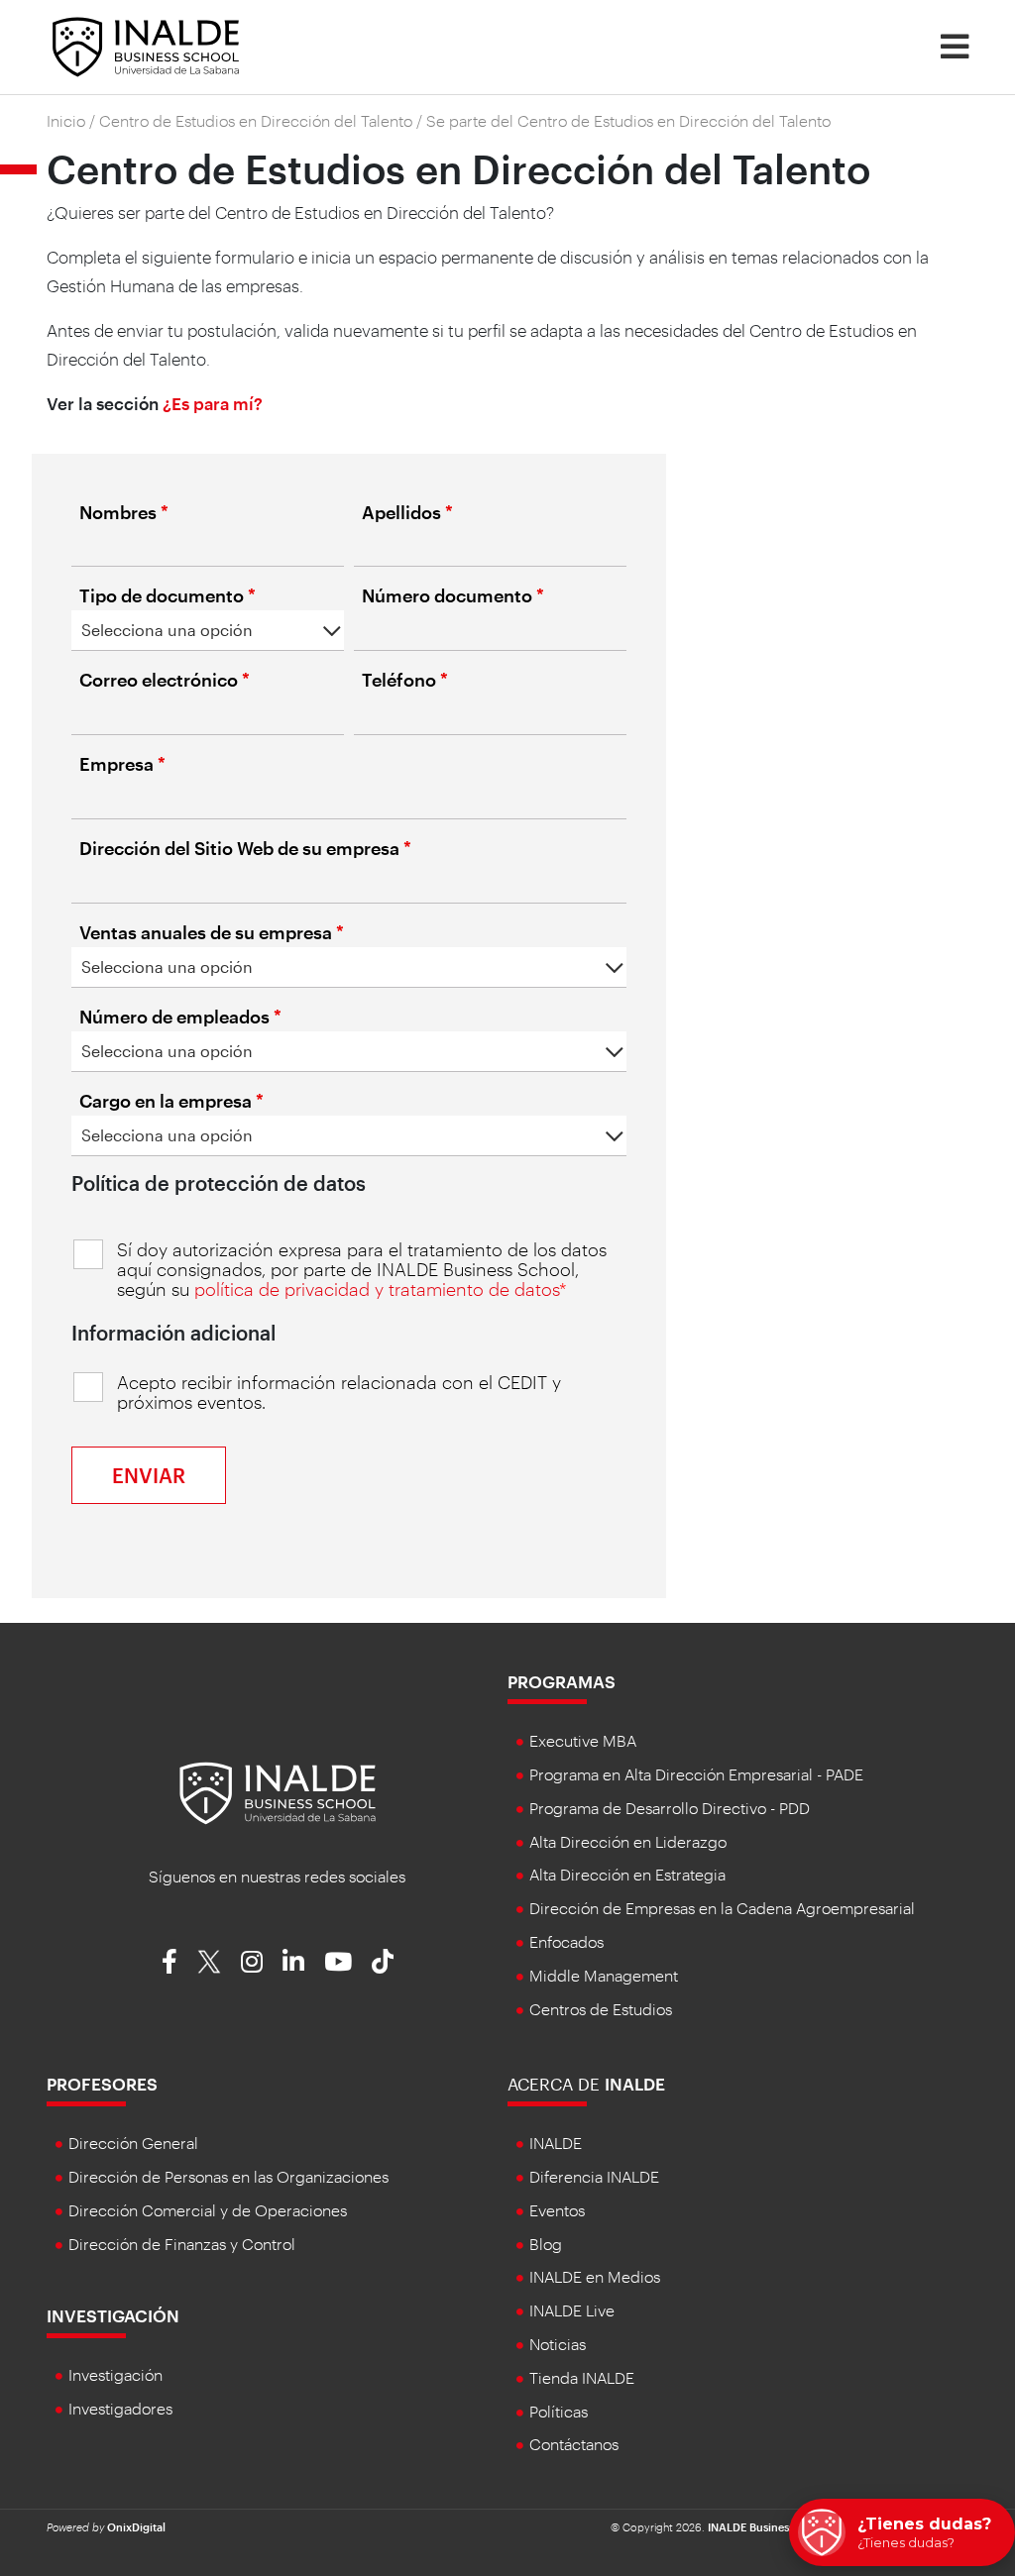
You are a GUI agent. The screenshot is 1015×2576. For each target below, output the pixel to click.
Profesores (102, 2084)
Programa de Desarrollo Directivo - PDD (670, 1808)
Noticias (558, 2344)
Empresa (122, 764)
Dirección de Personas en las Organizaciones (228, 2176)
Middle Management (604, 1975)
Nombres (124, 512)
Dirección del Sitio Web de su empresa (245, 848)
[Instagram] (252, 1961)
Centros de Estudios (601, 2009)
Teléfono (405, 680)
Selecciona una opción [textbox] (167, 630)
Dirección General (133, 2143)
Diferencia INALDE (594, 2176)
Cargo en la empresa (171, 1101)
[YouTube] (338, 1961)
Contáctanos (574, 2444)
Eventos (557, 2210)
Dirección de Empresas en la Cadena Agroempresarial (722, 1908)
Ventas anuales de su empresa (212, 932)
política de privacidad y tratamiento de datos (377, 1289)
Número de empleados (180, 1017)
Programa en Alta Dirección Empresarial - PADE (696, 1774)
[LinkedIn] (293, 1961)
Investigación (113, 2315)
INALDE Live (572, 2310)
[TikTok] (383, 1961)
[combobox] (208, 631)
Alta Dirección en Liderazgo (628, 1841)
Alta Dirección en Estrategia (627, 1874)
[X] (209, 1961)
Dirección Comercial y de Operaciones (208, 2210)
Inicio (66, 120)
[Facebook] (169, 1961)
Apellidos (407, 512)
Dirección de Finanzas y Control (182, 2244)
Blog (546, 2244)
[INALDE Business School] (146, 45)
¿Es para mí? (213, 403)
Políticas (559, 2411)
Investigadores (120, 2408)
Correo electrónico (165, 680)
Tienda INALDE (582, 2377)
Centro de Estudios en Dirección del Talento (256, 120)
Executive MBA (583, 1740)
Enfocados (566, 1941)
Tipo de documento (168, 595)
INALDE (556, 2143)
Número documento (453, 595)
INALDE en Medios (595, 2276)
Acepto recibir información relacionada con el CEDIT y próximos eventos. (339, 1392)
